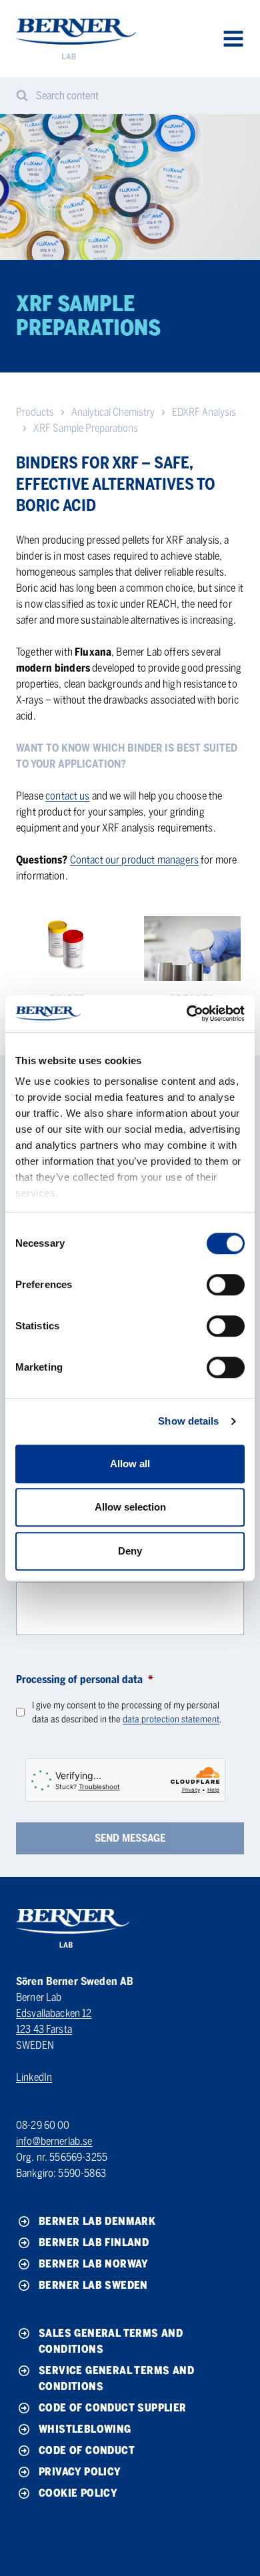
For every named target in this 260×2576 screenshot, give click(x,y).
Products (35, 412)
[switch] (226, 1285)
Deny (130, 1551)
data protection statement (171, 1719)
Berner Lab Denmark (97, 2221)
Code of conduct (87, 2450)
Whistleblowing (85, 2429)
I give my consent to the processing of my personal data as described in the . (127, 1712)
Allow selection (130, 1507)
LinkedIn (34, 2077)
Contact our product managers (134, 860)
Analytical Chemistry (113, 412)
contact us (68, 796)
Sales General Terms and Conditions (111, 2341)
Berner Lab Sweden (93, 2285)
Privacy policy (80, 2472)
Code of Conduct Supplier (113, 2408)
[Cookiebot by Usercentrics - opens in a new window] (187, 1013)
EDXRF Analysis (204, 412)
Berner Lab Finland (94, 2243)
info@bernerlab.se (54, 2141)
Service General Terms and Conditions (116, 2378)
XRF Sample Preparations (86, 428)
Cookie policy (78, 2493)
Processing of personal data (85, 1679)
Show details (188, 1421)
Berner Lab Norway (94, 2264)
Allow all (130, 1464)
